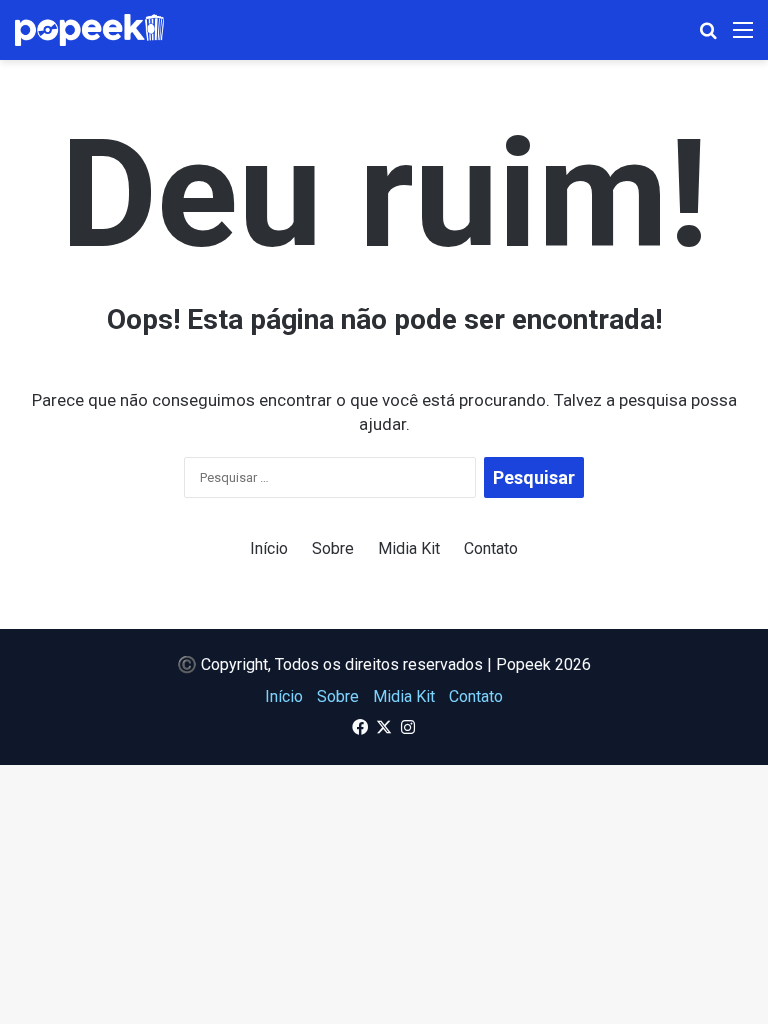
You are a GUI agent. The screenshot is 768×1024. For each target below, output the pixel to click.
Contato (491, 548)
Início (269, 548)
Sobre (333, 548)
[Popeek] (101, 30)
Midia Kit (409, 548)
